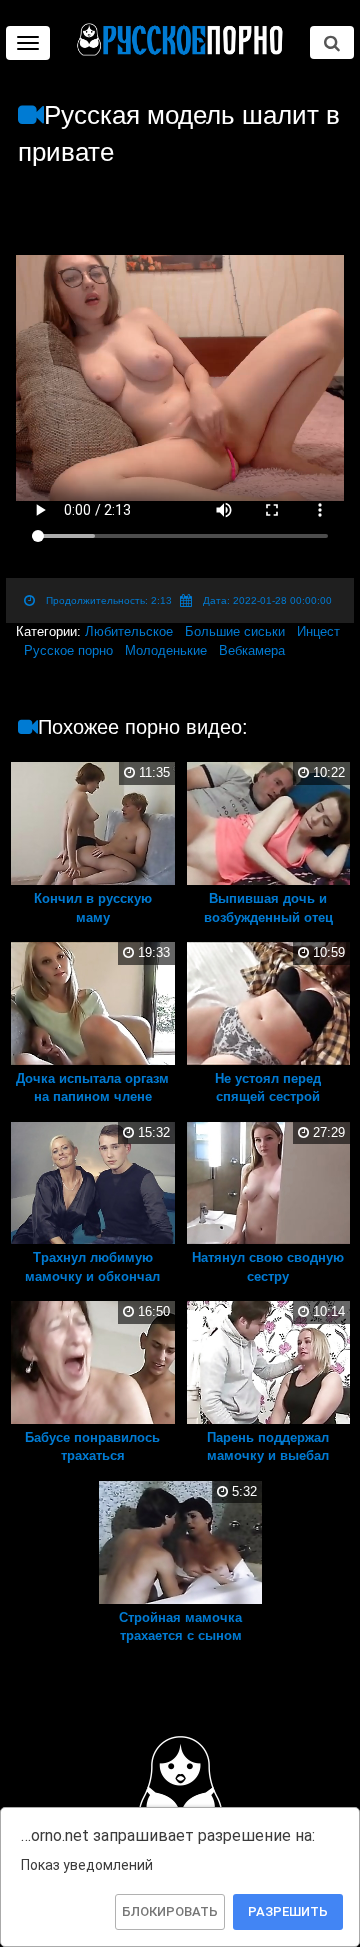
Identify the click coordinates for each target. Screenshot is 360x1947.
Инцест (318, 631)
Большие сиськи (235, 631)
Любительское (129, 631)
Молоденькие (166, 650)
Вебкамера (252, 650)
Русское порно (68, 650)
